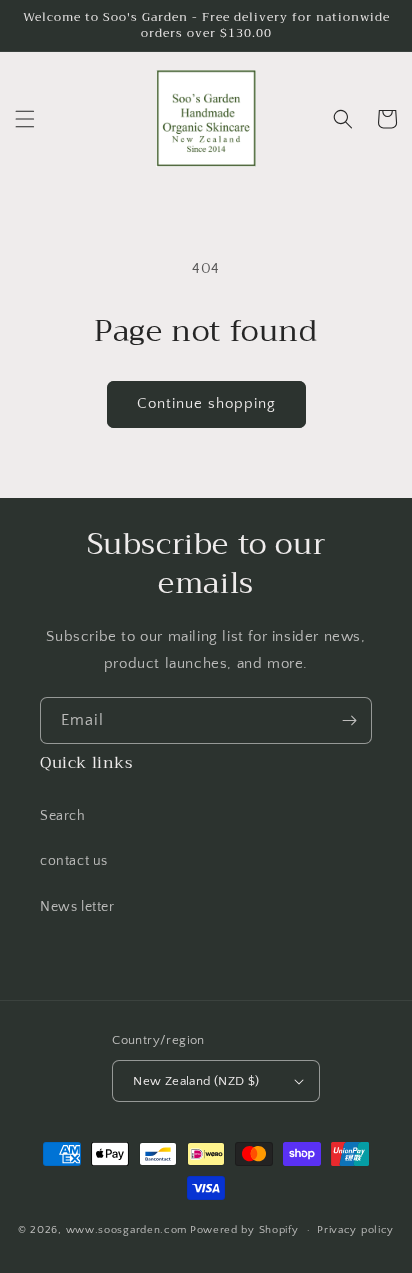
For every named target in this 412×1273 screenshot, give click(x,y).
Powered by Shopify (244, 1230)
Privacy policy (355, 1230)
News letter (77, 907)
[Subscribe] (349, 720)
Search (63, 816)
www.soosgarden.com (127, 1230)
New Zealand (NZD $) (196, 1081)
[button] (25, 119)
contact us (74, 861)
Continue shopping (206, 403)
